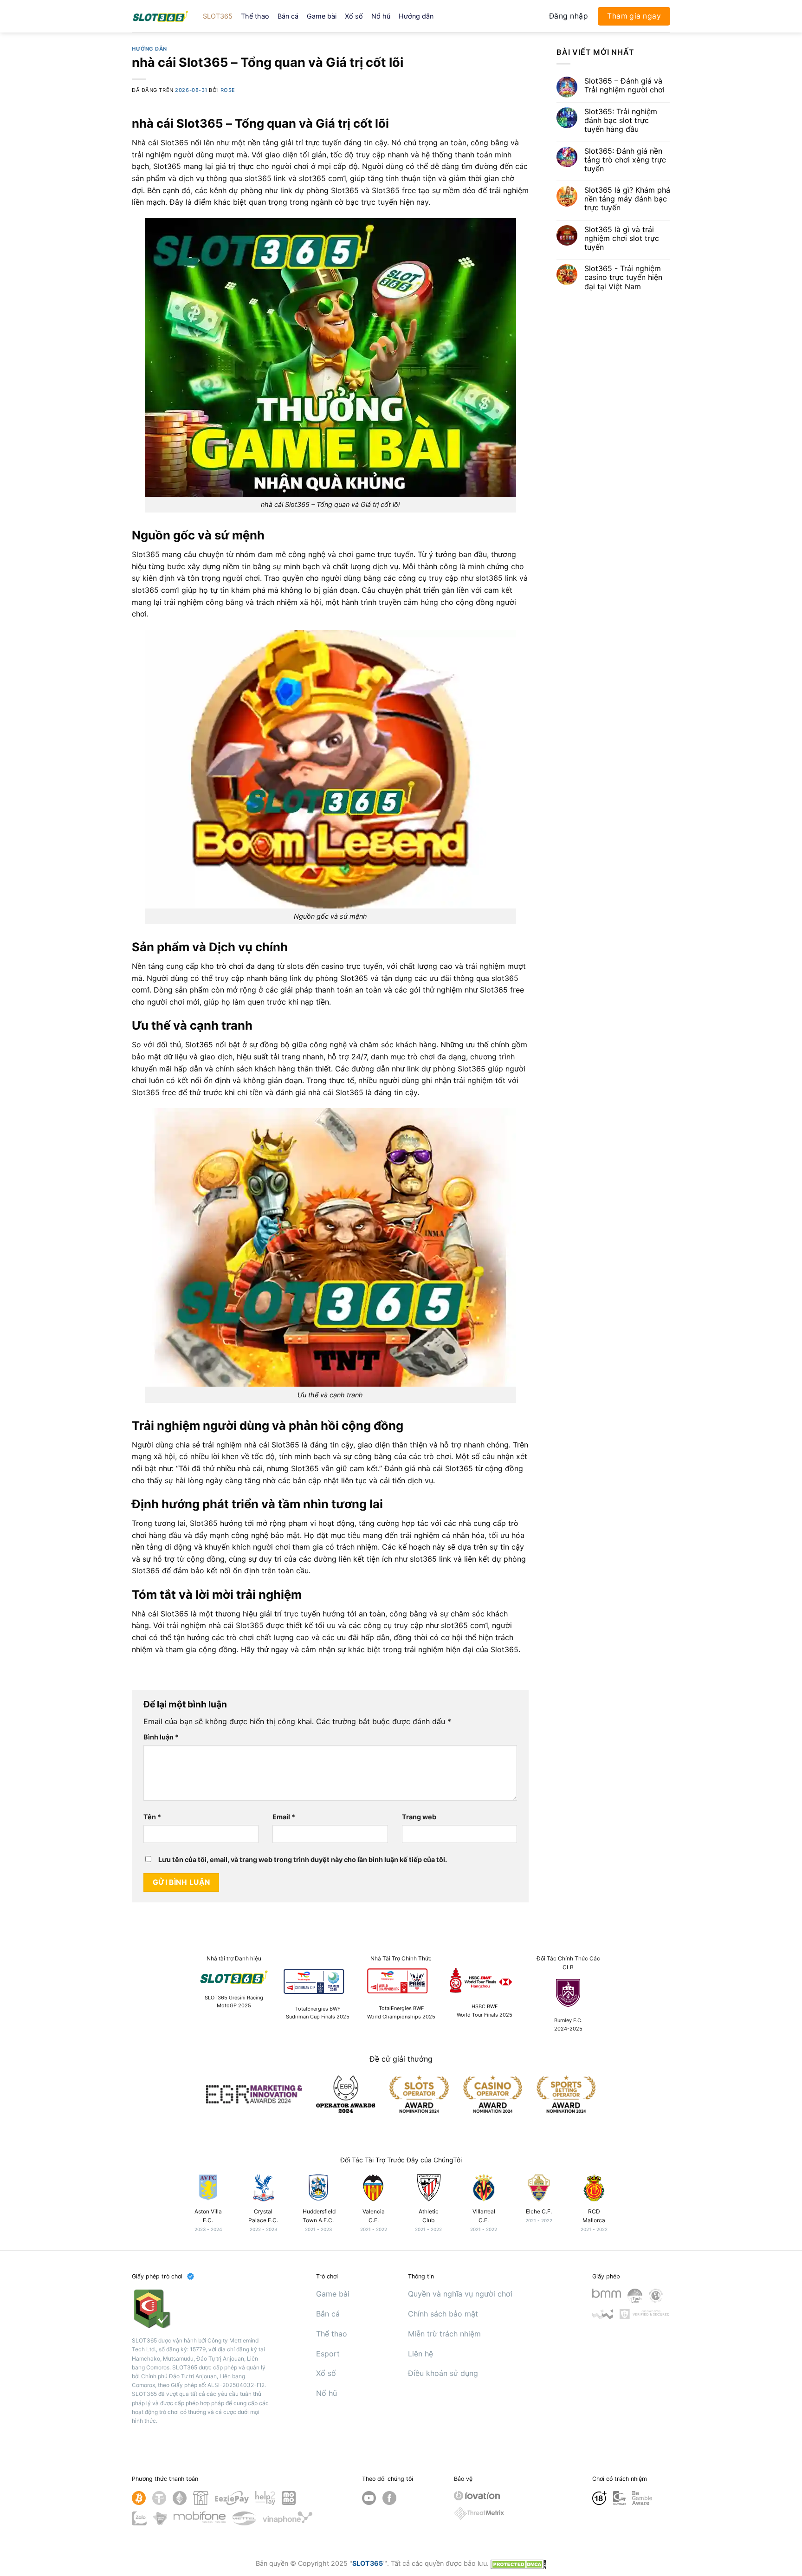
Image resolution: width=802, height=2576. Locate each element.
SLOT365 (218, 16)
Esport (328, 2354)
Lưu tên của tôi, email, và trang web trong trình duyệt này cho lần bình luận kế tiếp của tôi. (303, 1859)
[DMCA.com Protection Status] (518, 2563)
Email (284, 1817)
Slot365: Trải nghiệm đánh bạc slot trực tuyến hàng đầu (621, 120)
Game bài (322, 16)
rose (228, 90)
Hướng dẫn (416, 16)
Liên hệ (420, 2354)
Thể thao (255, 16)
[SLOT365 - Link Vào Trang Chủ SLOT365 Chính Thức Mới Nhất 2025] (160, 16)
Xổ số (354, 16)
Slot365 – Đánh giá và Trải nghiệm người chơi (624, 85)
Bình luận (161, 1737)
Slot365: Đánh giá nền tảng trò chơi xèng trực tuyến (625, 160)
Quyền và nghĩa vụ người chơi (460, 2294)
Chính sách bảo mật (443, 2314)
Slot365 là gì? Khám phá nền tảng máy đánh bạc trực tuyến (627, 199)
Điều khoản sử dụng (443, 2373)
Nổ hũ (381, 16)
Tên (152, 1817)
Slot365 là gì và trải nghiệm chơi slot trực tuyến (622, 238)
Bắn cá (288, 16)
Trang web (419, 1817)
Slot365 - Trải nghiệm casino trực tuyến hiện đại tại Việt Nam (623, 277)
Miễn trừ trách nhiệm (444, 2334)
